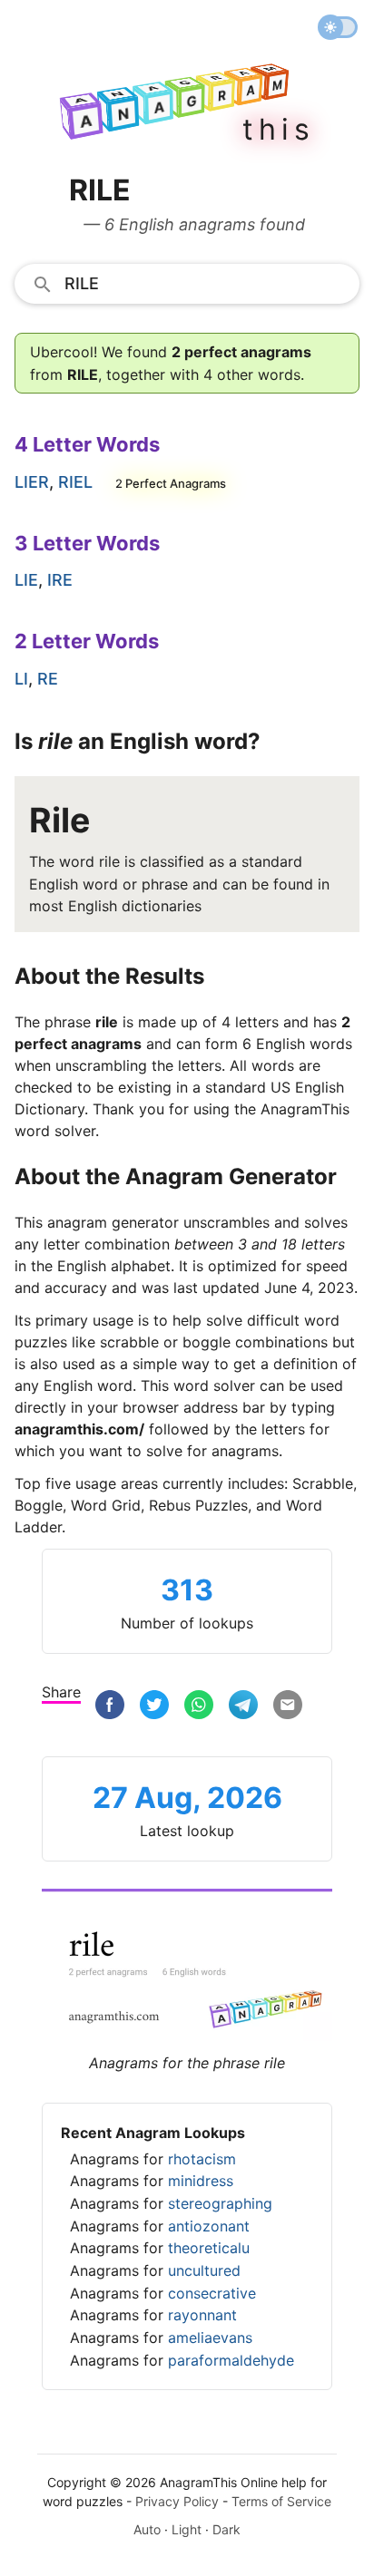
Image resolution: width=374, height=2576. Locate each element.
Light (187, 2529)
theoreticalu (209, 2248)
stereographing (220, 2203)
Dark (226, 2529)
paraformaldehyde (231, 2360)
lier (32, 482)
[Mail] (288, 1705)
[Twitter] (154, 1705)
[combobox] (187, 283)
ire (60, 580)
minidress (201, 2181)
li (21, 679)
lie (26, 580)
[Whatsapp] (199, 1705)
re (48, 679)
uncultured (204, 2270)
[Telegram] (243, 1705)
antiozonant (209, 2226)
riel (75, 482)
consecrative (212, 2293)
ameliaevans (210, 2338)
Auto (147, 2529)
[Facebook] (110, 1705)
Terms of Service (281, 2501)
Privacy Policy (177, 2501)
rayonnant (202, 2315)
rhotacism (202, 2159)
